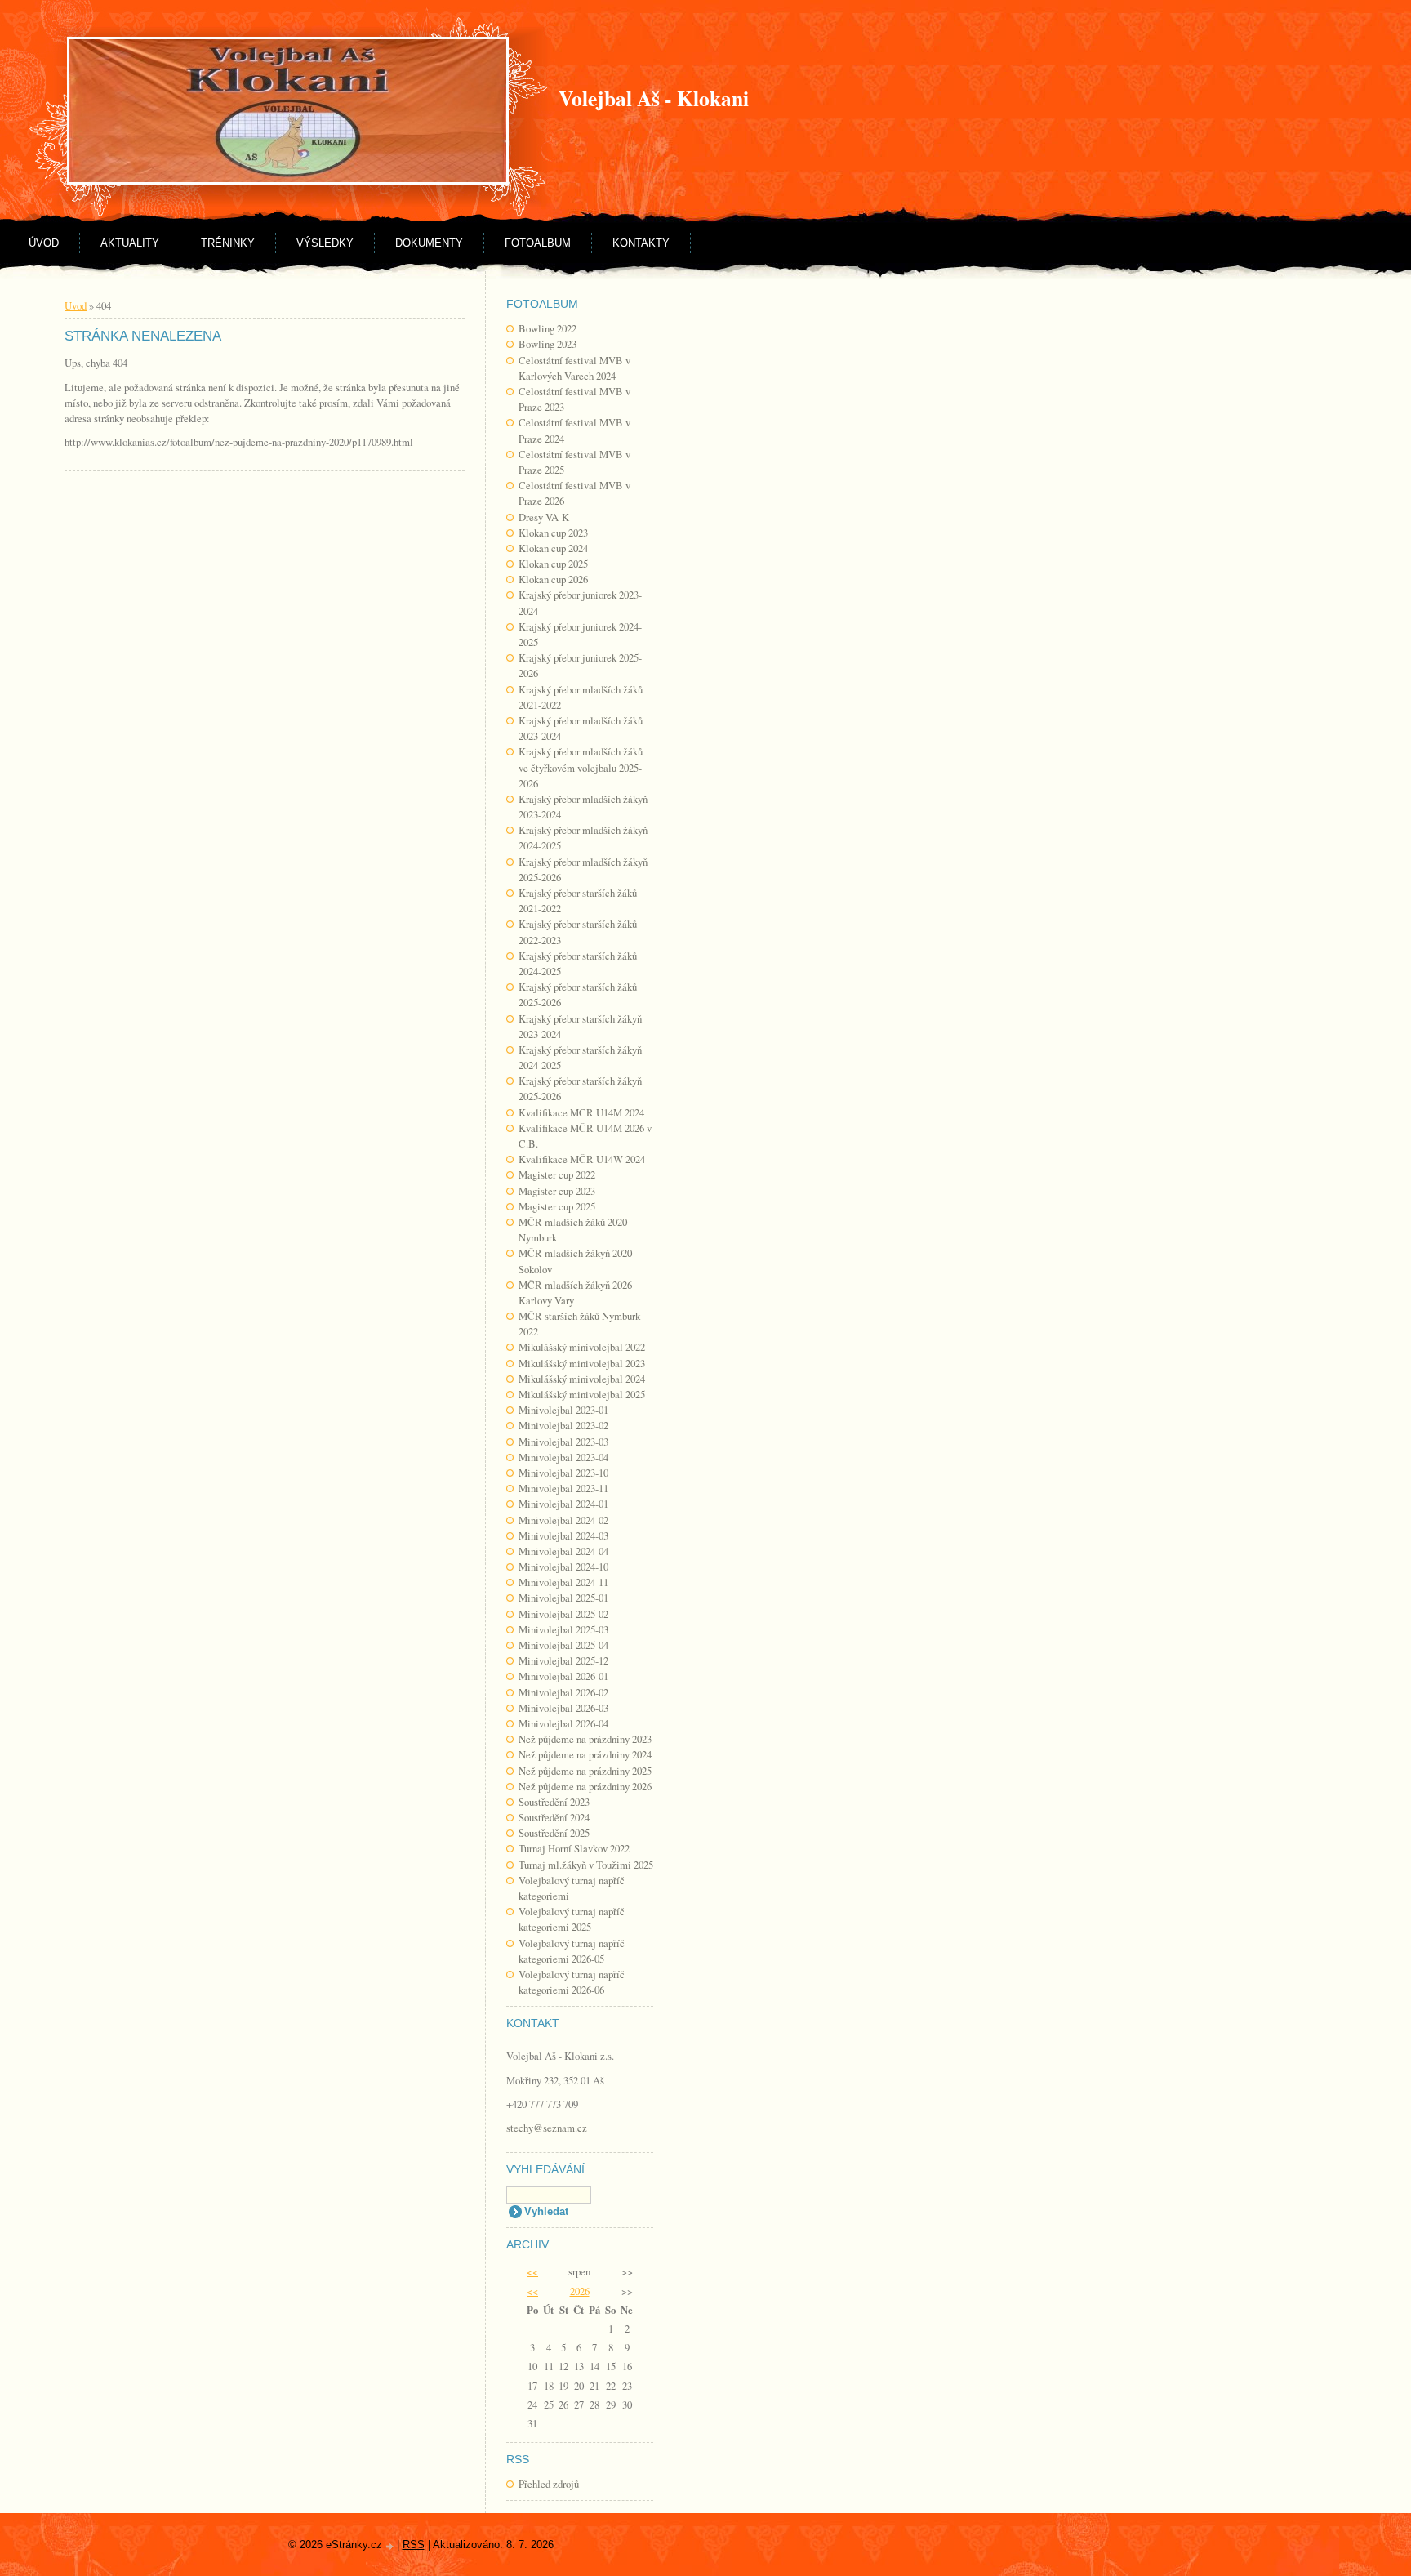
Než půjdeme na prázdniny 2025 (585, 1771)
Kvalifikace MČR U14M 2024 (581, 1112)
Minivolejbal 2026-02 (563, 1692)
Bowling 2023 (547, 344)
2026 (580, 2291)
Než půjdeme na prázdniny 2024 (585, 1754)
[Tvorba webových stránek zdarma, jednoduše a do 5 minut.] (391, 2546)
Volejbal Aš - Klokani (654, 98)
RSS (414, 2545)
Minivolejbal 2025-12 (563, 1660)
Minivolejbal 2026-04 (563, 1723)
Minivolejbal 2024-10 (563, 1567)
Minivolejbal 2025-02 (563, 1614)
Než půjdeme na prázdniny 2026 (585, 1786)
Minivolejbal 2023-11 (563, 1488)
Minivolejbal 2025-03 (563, 1629)
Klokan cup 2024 (553, 548)
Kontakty (641, 243)
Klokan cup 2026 (553, 579)
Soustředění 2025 (554, 1833)
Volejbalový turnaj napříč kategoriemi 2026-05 (572, 1951)
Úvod (44, 243)
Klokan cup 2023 (553, 533)
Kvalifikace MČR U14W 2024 (582, 1159)
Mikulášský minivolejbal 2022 (582, 1347)
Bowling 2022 (547, 328)
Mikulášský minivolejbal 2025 (582, 1394)
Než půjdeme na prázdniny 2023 (585, 1739)
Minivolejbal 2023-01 (563, 1410)
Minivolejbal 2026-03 (563, 1708)
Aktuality (130, 243)
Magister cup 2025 (557, 1206)
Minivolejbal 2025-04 (563, 1645)
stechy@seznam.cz (547, 2128)
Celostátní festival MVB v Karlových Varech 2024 (574, 368)
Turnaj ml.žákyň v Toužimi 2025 (586, 1865)
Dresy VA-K (544, 517)
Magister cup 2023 (557, 1191)
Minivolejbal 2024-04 (563, 1551)
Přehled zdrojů (549, 2484)
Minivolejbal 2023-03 (563, 1442)
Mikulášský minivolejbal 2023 (582, 1363)
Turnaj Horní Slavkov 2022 (574, 1848)
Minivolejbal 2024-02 (563, 1520)
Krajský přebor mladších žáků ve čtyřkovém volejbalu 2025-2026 (581, 767)
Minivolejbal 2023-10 (563, 1473)
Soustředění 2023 (554, 1802)
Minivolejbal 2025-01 (563, 1598)
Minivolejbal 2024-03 (563, 1535)
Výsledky (325, 243)
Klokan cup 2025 (553, 564)
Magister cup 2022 (557, 1174)
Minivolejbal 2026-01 (563, 1676)
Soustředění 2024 (554, 1817)
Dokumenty (429, 243)
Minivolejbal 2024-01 (563, 1504)
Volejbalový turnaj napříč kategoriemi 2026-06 (572, 1982)
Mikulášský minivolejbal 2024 (582, 1379)
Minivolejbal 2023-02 (563, 1425)
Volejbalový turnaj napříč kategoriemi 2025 (572, 1919)
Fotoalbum (538, 243)
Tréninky (228, 243)
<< (532, 2271)
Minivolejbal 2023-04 (563, 1457)
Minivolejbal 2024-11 (563, 1582)
